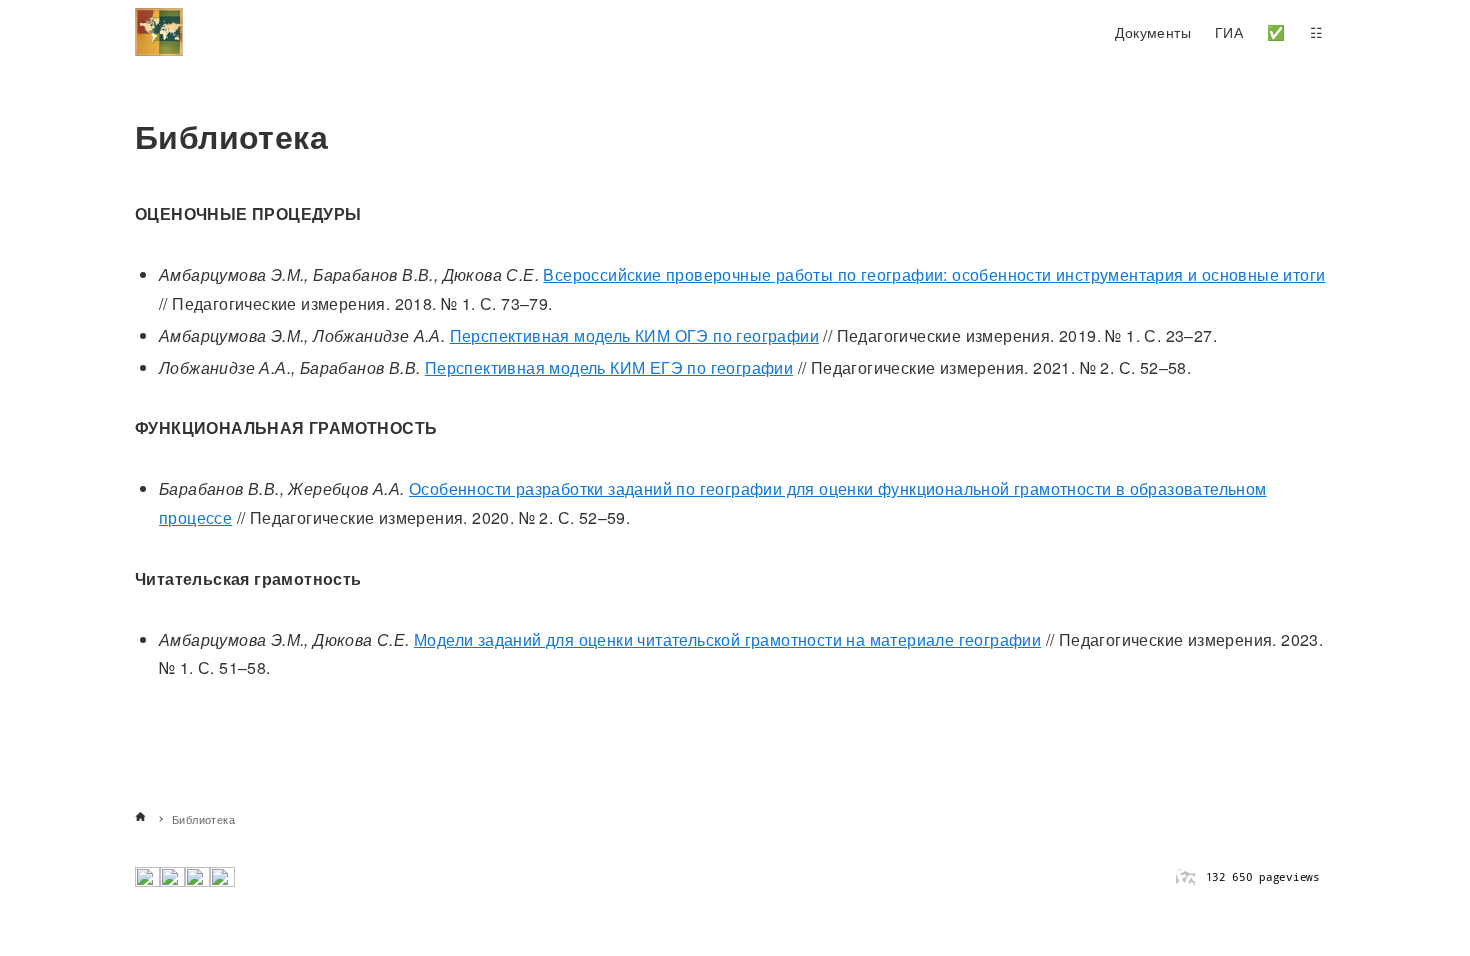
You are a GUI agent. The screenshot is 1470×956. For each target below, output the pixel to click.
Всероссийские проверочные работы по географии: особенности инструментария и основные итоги (934, 274)
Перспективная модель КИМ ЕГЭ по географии (609, 367)
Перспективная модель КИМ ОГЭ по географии (634, 335)
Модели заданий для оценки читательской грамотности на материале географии (727, 639)
